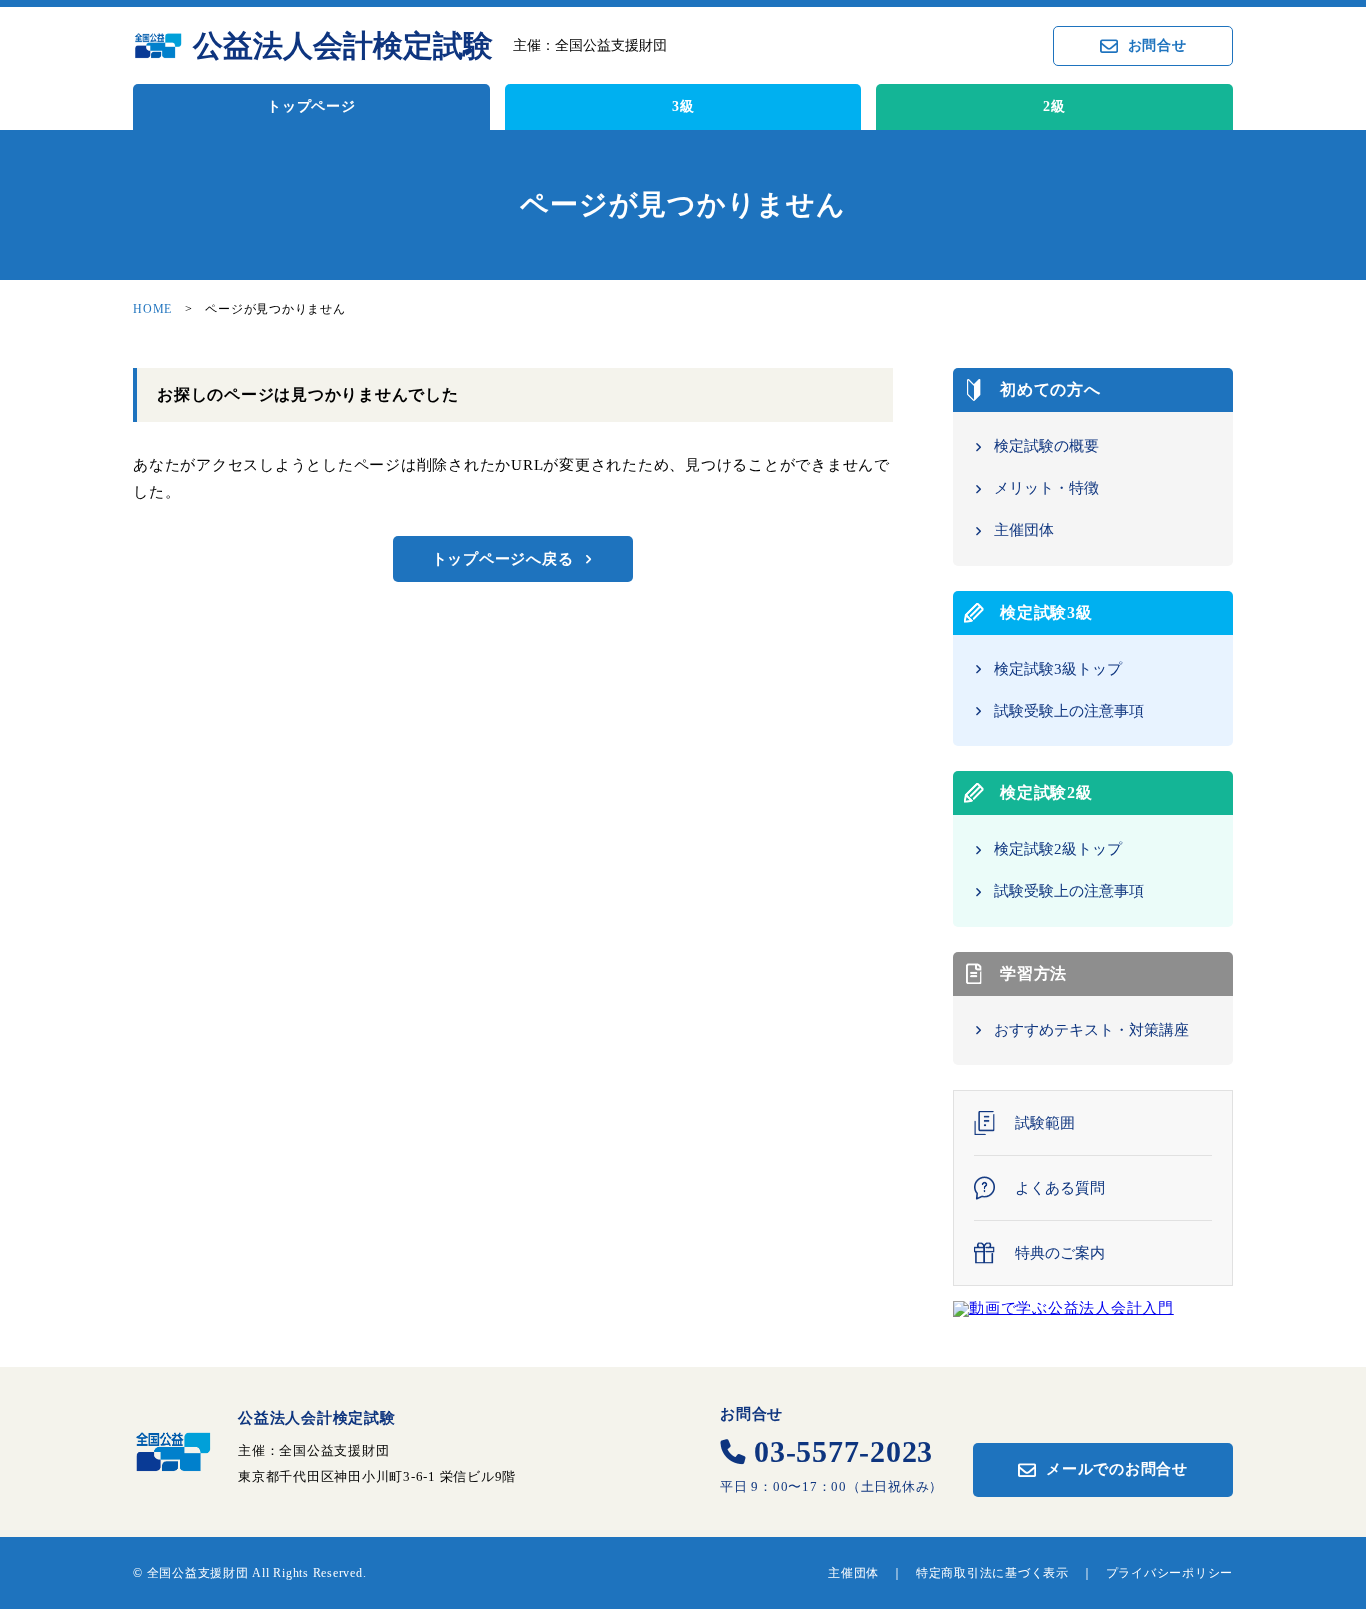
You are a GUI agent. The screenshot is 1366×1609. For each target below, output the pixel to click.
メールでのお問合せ (1117, 1469)
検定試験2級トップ (1058, 849)
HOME (152, 309)
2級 (1054, 106)
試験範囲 (1045, 1123)
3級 (683, 106)
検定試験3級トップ (1058, 669)
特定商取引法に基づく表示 (992, 1573)
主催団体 (1024, 530)
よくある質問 (1060, 1188)
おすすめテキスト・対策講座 (1091, 1030)
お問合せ (1157, 45)
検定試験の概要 (1046, 446)
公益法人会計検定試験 (343, 46)
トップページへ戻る (503, 559)
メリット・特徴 (1046, 488)
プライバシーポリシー (1170, 1573)
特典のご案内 (1060, 1253)
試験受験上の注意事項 (1069, 711)
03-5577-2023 (843, 1452)
